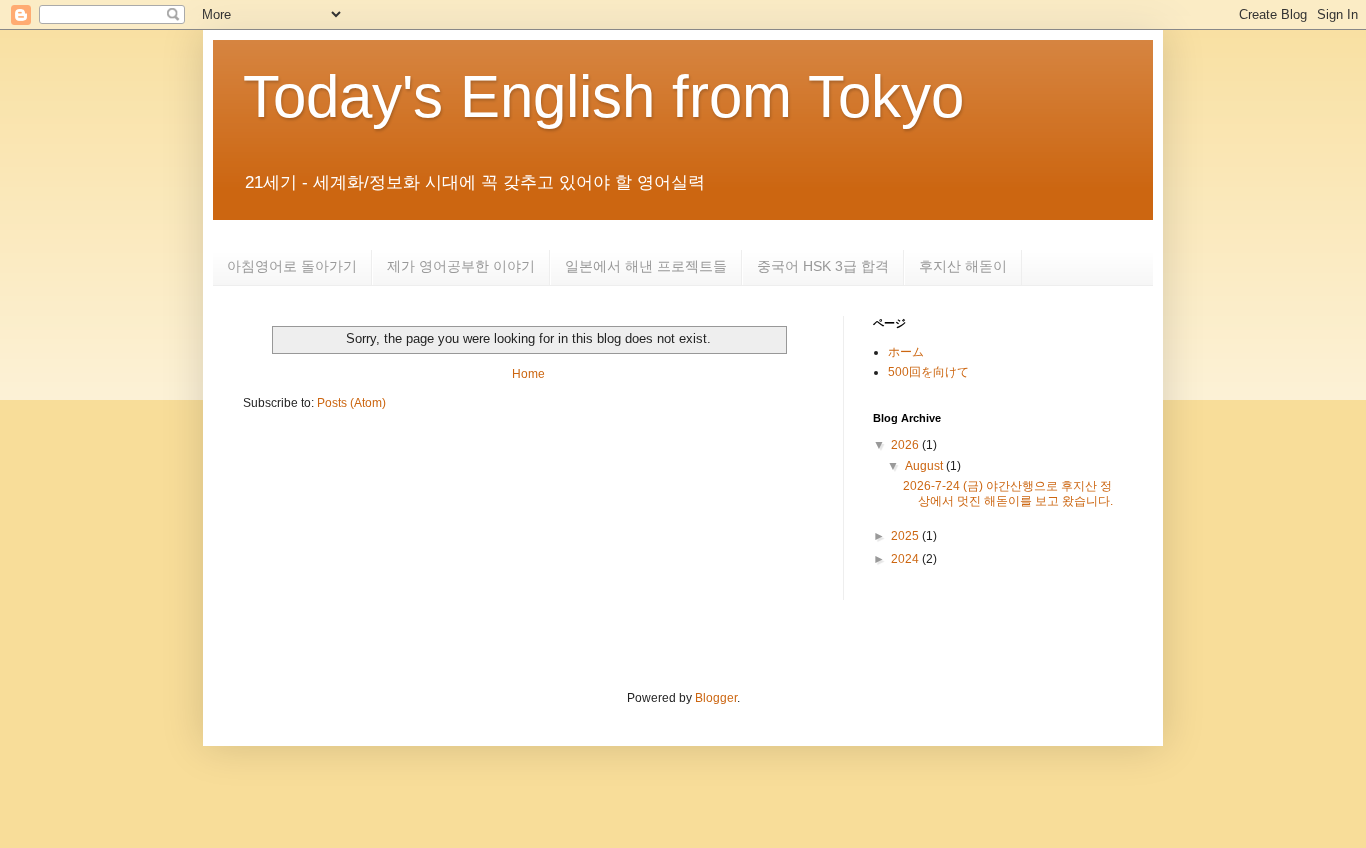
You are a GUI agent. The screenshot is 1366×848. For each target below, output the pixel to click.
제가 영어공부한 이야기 (461, 266)
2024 (906, 559)
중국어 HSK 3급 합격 (823, 266)
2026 (906, 445)
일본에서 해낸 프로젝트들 (646, 266)
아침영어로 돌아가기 (292, 266)
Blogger (716, 698)
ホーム (906, 352)
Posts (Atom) (351, 403)
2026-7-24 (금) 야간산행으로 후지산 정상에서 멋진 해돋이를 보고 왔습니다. (1008, 493)
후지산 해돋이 (963, 266)
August (925, 466)
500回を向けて (928, 372)
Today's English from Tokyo (603, 96)
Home (528, 374)
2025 (906, 536)
